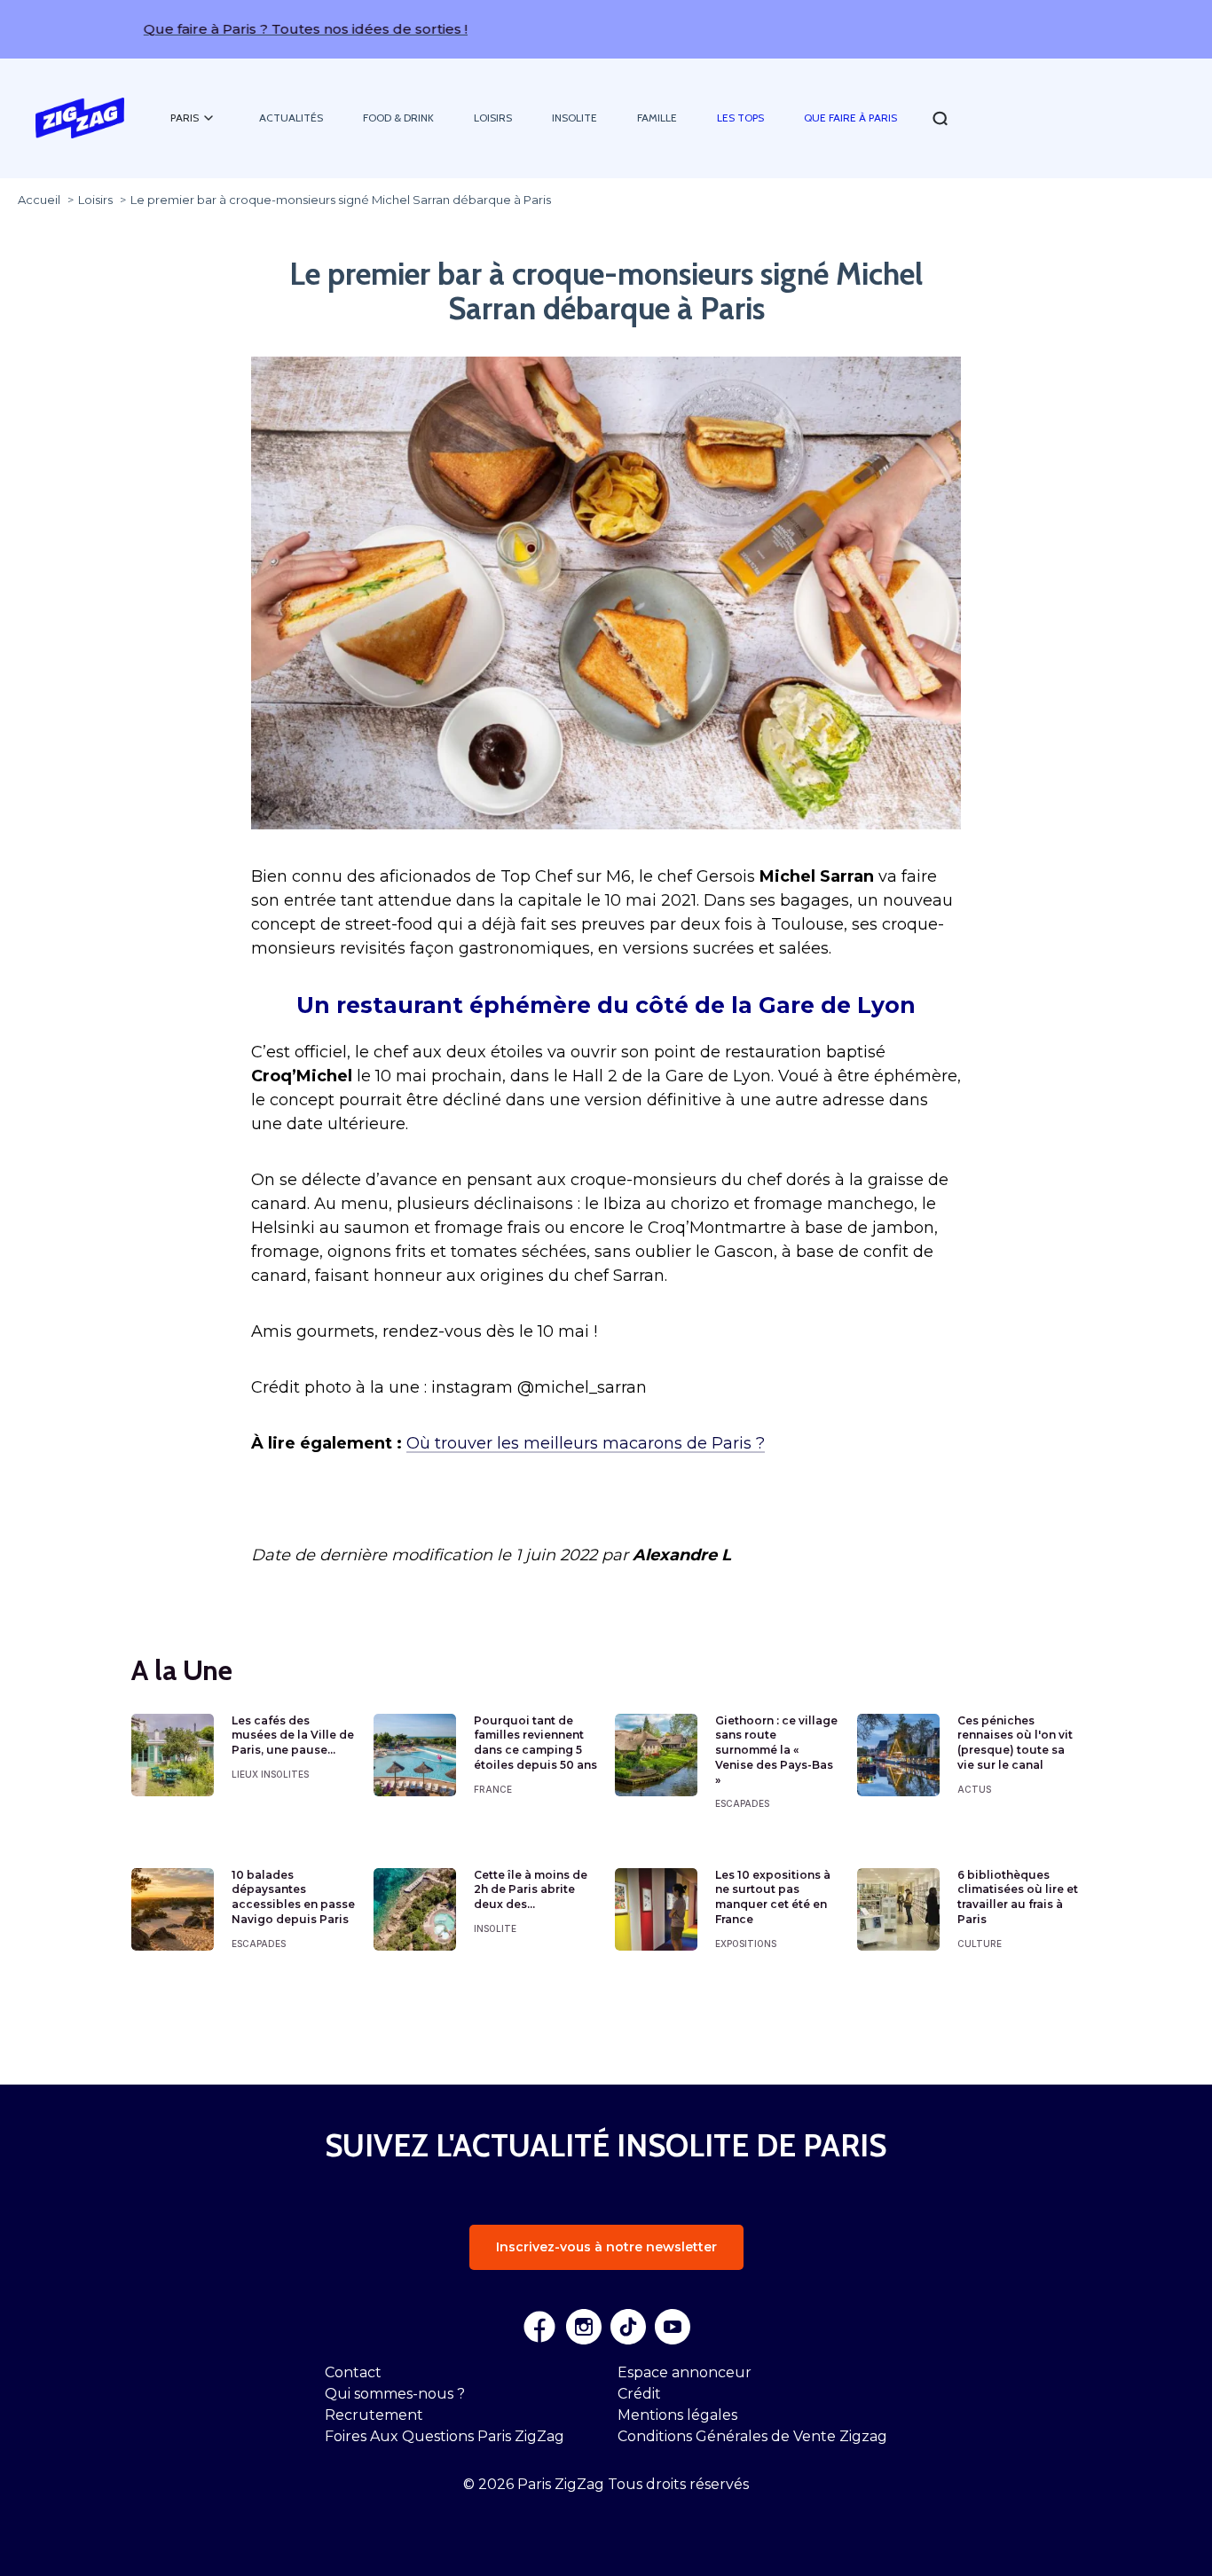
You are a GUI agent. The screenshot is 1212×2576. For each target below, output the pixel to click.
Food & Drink (398, 118)
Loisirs (493, 118)
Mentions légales (677, 2415)
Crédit (639, 2394)
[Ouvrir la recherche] (940, 118)
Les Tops (740, 118)
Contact (353, 2372)
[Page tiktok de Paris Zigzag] (628, 2327)
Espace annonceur (685, 2372)
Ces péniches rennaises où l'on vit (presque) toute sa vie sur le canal (1015, 1743)
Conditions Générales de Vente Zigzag (752, 2436)
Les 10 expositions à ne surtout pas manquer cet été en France (773, 1897)
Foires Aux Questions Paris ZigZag (445, 2436)
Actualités (291, 118)
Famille (657, 118)
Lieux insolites (270, 1774)
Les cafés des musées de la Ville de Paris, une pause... (293, 1736)
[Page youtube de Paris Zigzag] (673, 2327)
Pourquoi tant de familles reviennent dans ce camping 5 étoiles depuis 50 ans (535, 1743)
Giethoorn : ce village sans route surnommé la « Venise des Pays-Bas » (776, 1750)
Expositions (746, 1944)
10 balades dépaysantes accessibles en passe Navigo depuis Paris (293, 1897)
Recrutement (374, 2415)
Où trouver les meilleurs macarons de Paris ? (586, 1443)
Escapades (742, 1803)
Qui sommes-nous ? (395, 2394)
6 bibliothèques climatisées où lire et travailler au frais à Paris (1018, 1897)
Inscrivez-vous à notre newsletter (606, 2247)
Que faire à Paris (850, 118)
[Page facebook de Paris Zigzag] (539, 2327)
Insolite (575, 118)
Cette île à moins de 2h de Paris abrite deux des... (531, 1890)
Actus (974, 1789)
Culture (980, 1944)
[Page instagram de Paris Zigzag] (584, 2327)
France (493, 1789)
